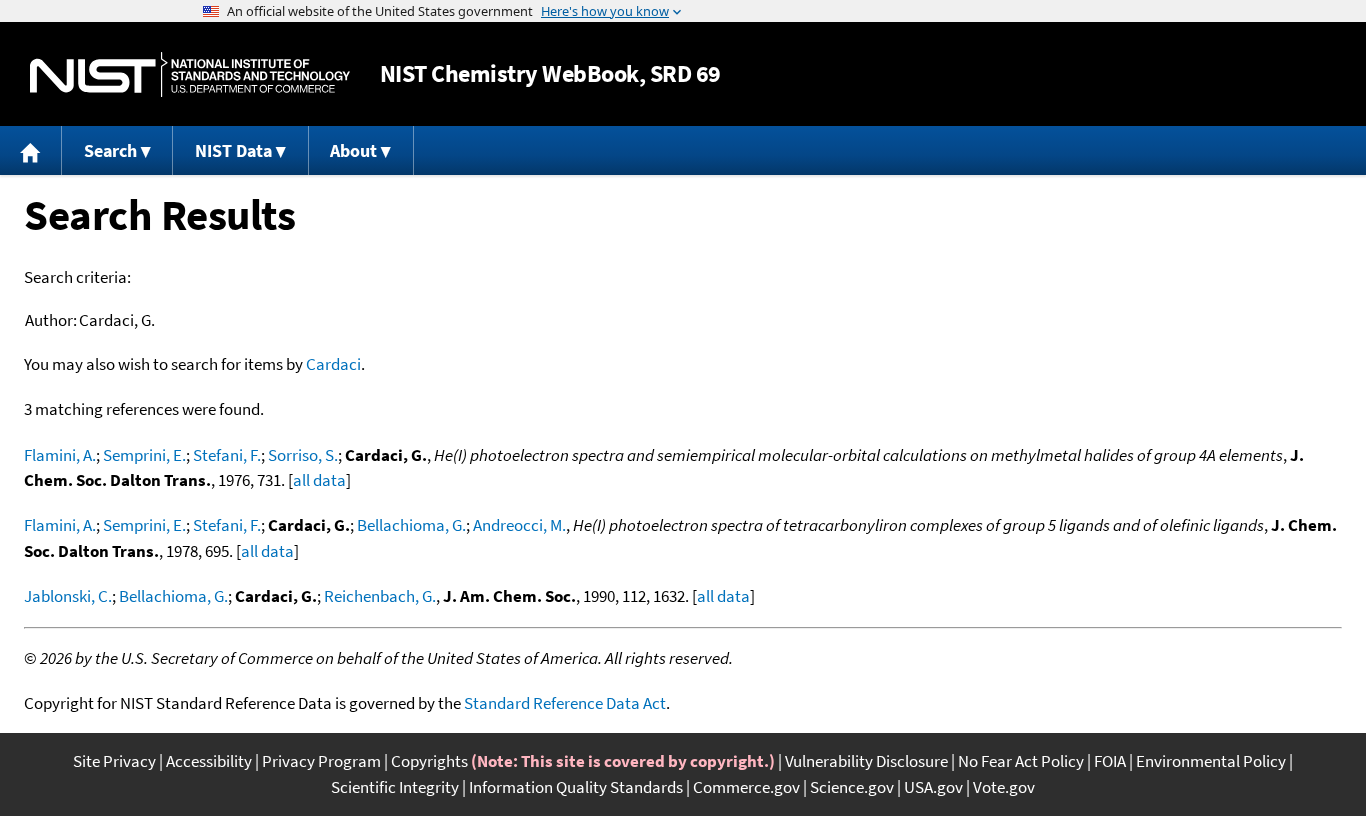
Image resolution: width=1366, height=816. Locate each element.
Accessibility (209, 761)
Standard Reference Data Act (565, 703)
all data (319, 480)
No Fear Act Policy (1021, 761)
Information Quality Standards (576, 787)
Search (110, 150)
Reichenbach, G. (380, 596)
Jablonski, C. (68, 596)
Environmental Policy (1211, 761)
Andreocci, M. (519, 525)
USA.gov (933, 787)
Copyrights (429, 761)
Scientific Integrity (395, 787)
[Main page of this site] (31, 150)
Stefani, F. (227, 455)
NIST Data (233, 150)
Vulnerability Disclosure (866, 761)
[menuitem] (31, 150)
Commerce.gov (746, 787)
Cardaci (333, 364)
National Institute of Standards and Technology (190, 74)
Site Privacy (114, 761)
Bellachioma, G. (411, 525)
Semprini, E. (144, 455)
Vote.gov (1004, 787)
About (353, 150)
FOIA (1110, 761)
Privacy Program (321, 761)
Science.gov (852, 787)
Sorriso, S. (303, 455)
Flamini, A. (60, 455)
